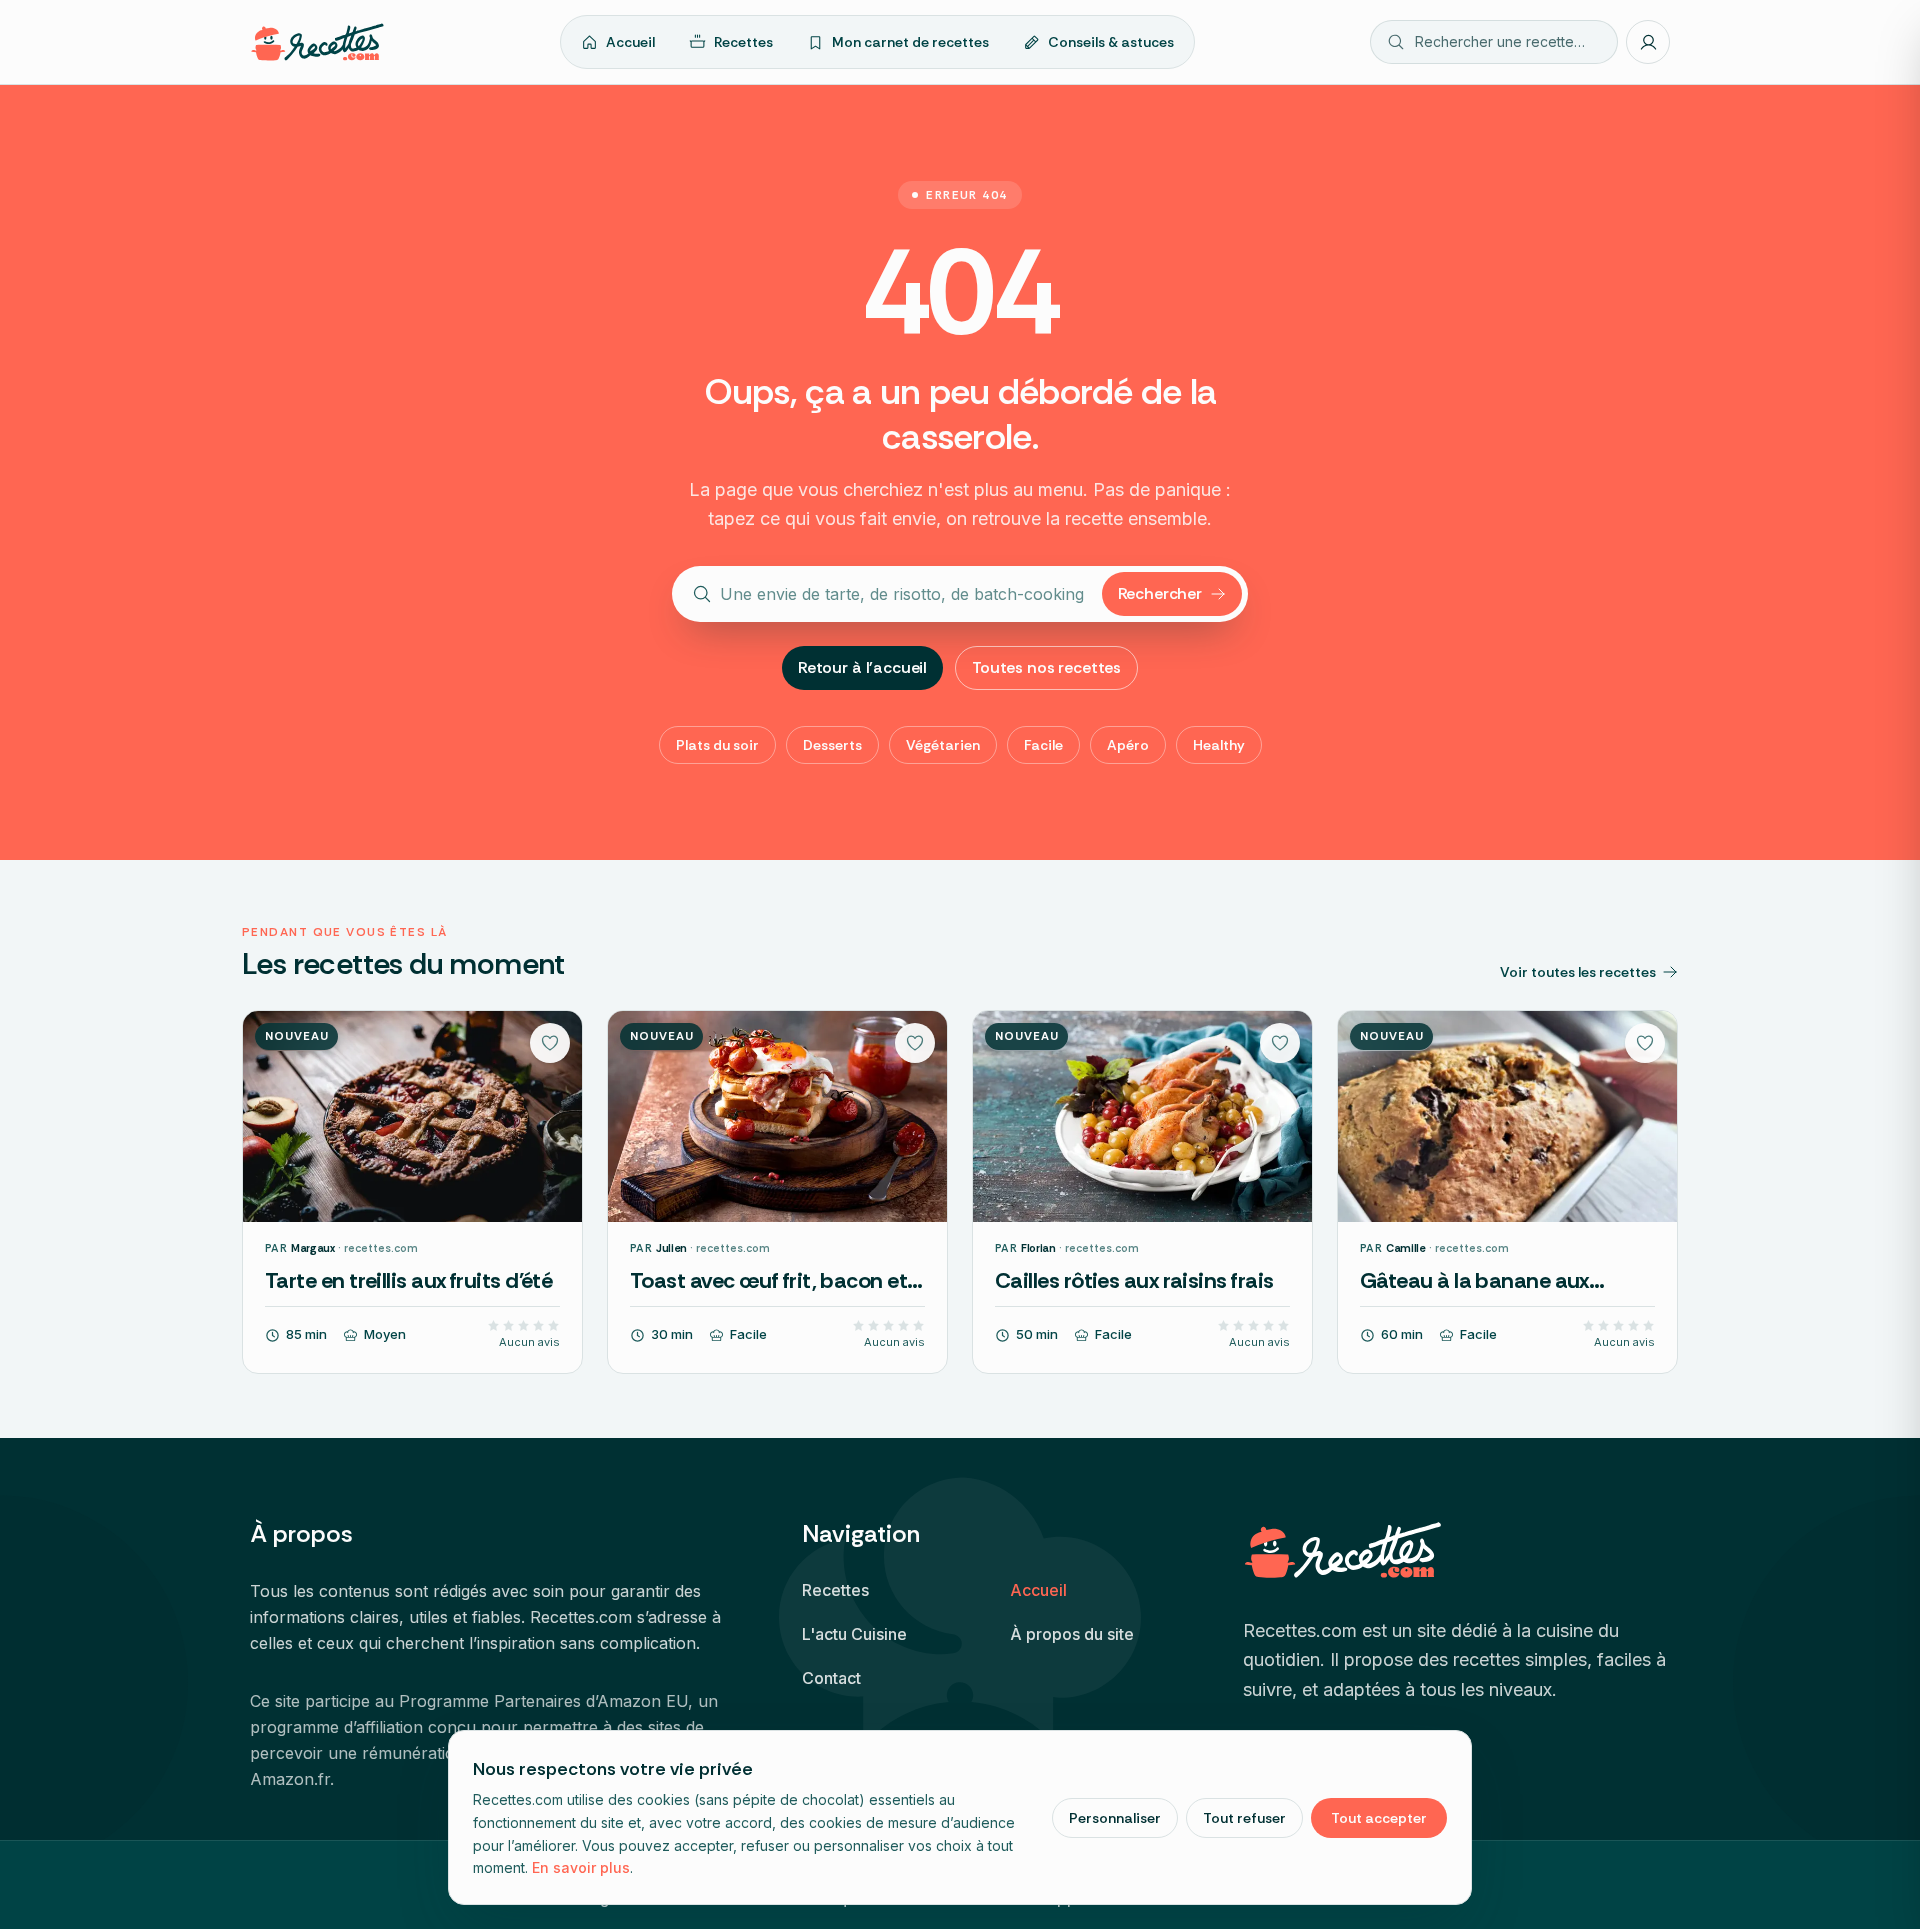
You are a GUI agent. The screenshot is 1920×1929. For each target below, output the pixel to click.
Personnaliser (1115, 1818)
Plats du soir (717, 745)
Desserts (832, 745)
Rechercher (1160, 593)
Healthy (1219, 745)
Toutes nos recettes (1046, 667)
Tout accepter (1379, 1818)
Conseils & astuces (1111, 42)
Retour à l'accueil (862, 667)
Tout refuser (1244, 1818)
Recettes (743, 42)
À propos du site (1072, 1634)
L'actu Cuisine (854, 1634)
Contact (831, 1678)
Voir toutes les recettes (1578, 972)
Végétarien (943, 745)
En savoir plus (581, 1867)
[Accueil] (317, 42)
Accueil (630, 42)
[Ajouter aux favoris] (550, 1043)
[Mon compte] (1648, 42)
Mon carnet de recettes (910, 42)
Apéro (1128, 745)
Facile (1043, 745)
